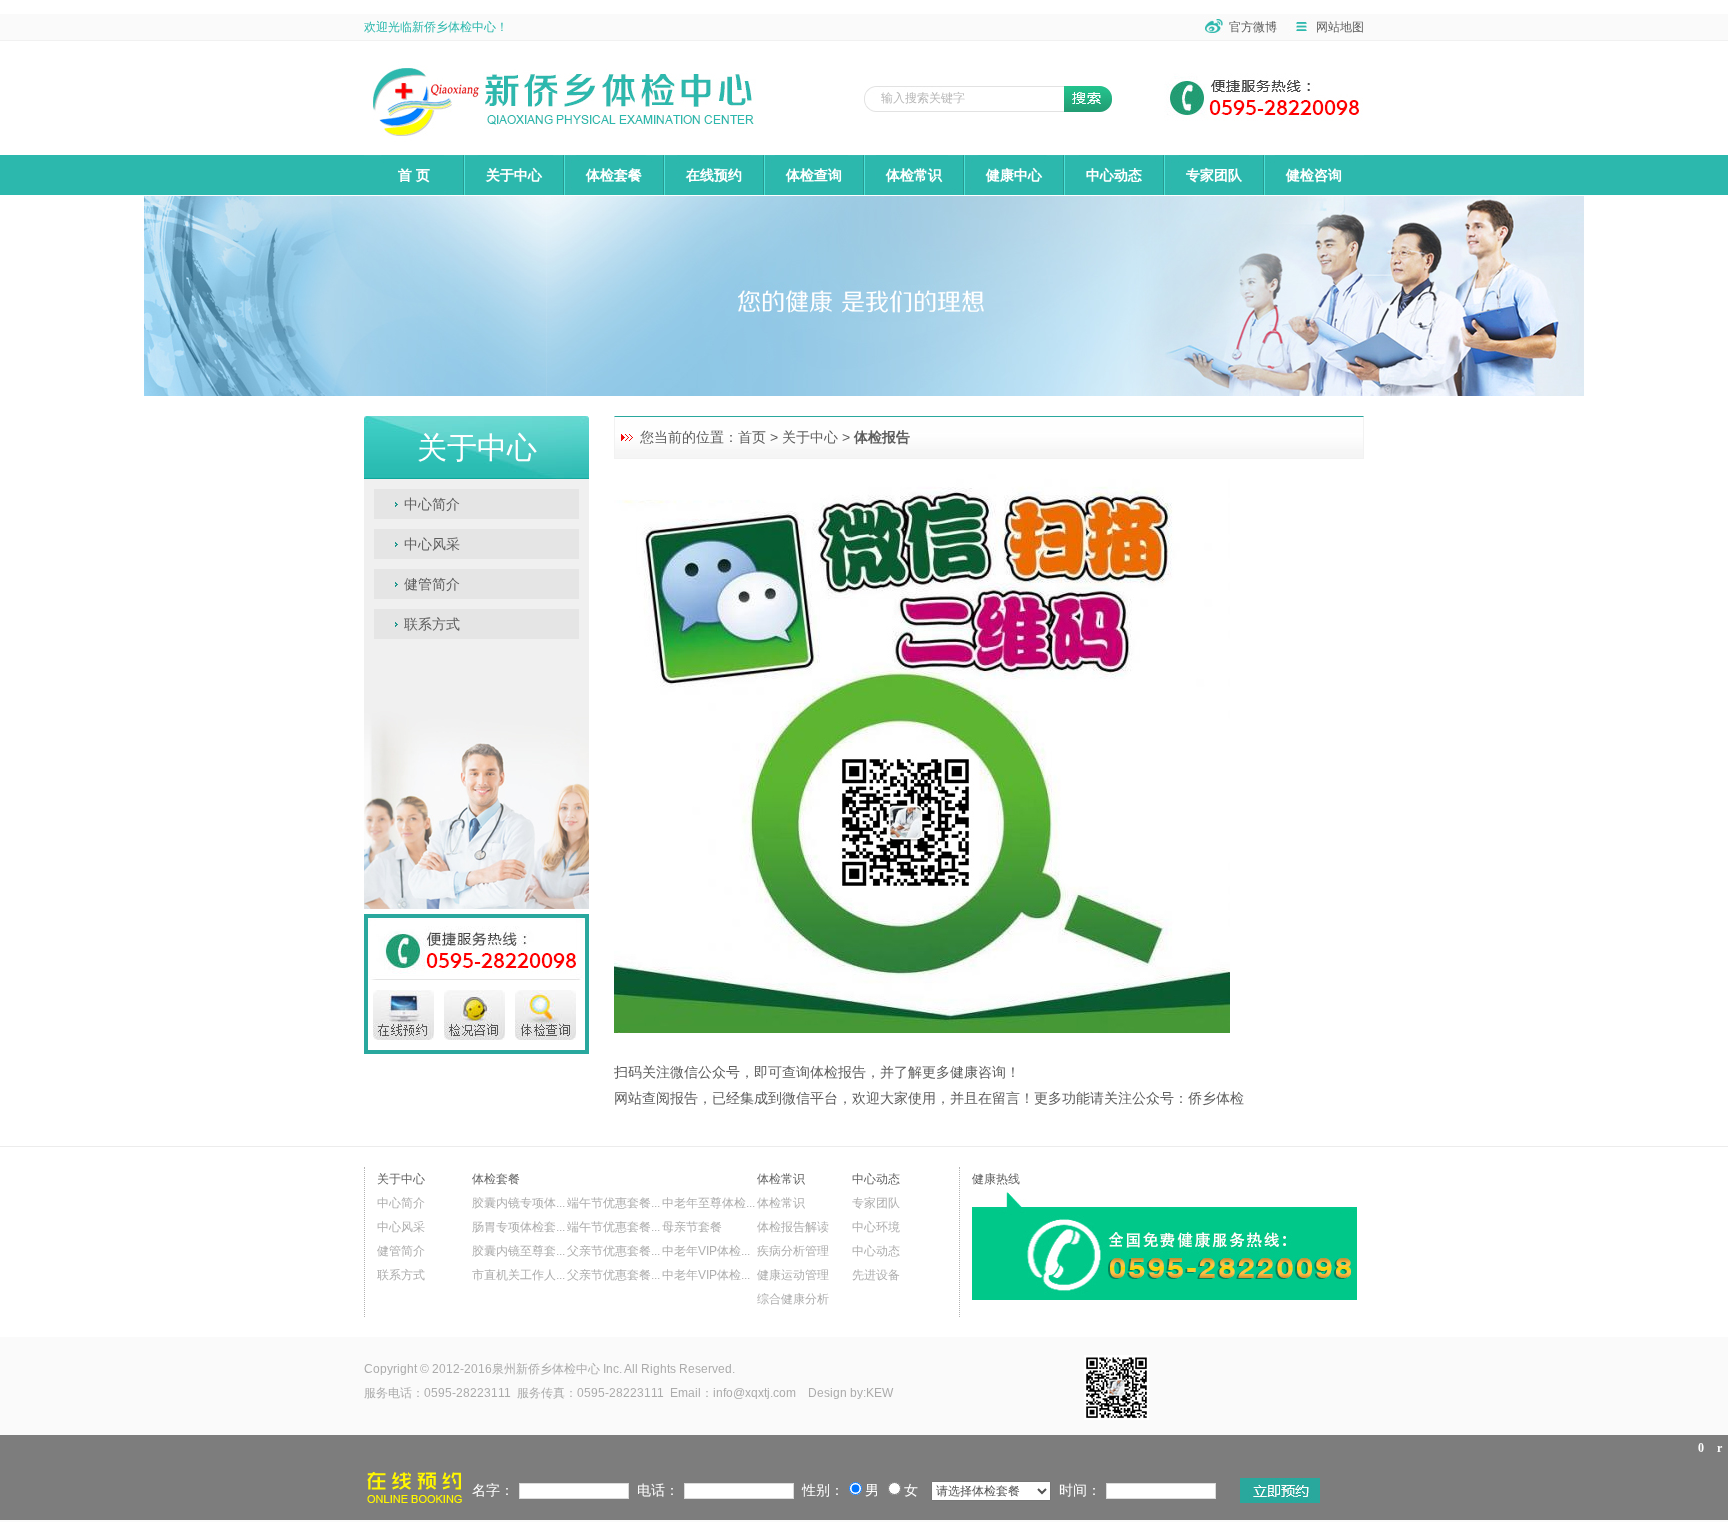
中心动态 (1114, 175)
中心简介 (432, 504)
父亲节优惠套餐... (613, 1251)
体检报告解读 (793, 1227)
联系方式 (432, 624)
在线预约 (714, 175)
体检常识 (914, 175)
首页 (752, 437)
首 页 (414, 175)
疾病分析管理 (793, 1251)
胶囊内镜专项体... (518, 1203)
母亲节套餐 (692, 1227)
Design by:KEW (852, 1393)
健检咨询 (1314, 175)
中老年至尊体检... (708, 1203)
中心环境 (876, 1227)
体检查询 (814, 175)
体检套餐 (614, 175)
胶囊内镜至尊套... (518, 1251)
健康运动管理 (793, 1275)
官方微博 (1253, 27)
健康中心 (1014, 175)
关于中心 (514, 175)
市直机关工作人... (518, 1275)
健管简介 (432, 584)
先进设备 (876, 1275)
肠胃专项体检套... (518, 1227)
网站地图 (1340, 27)
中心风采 (432, 544)
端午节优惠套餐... (613, 1203)
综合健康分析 (793, 1299)
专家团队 (1214, 175)
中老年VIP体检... (706, 1251)
